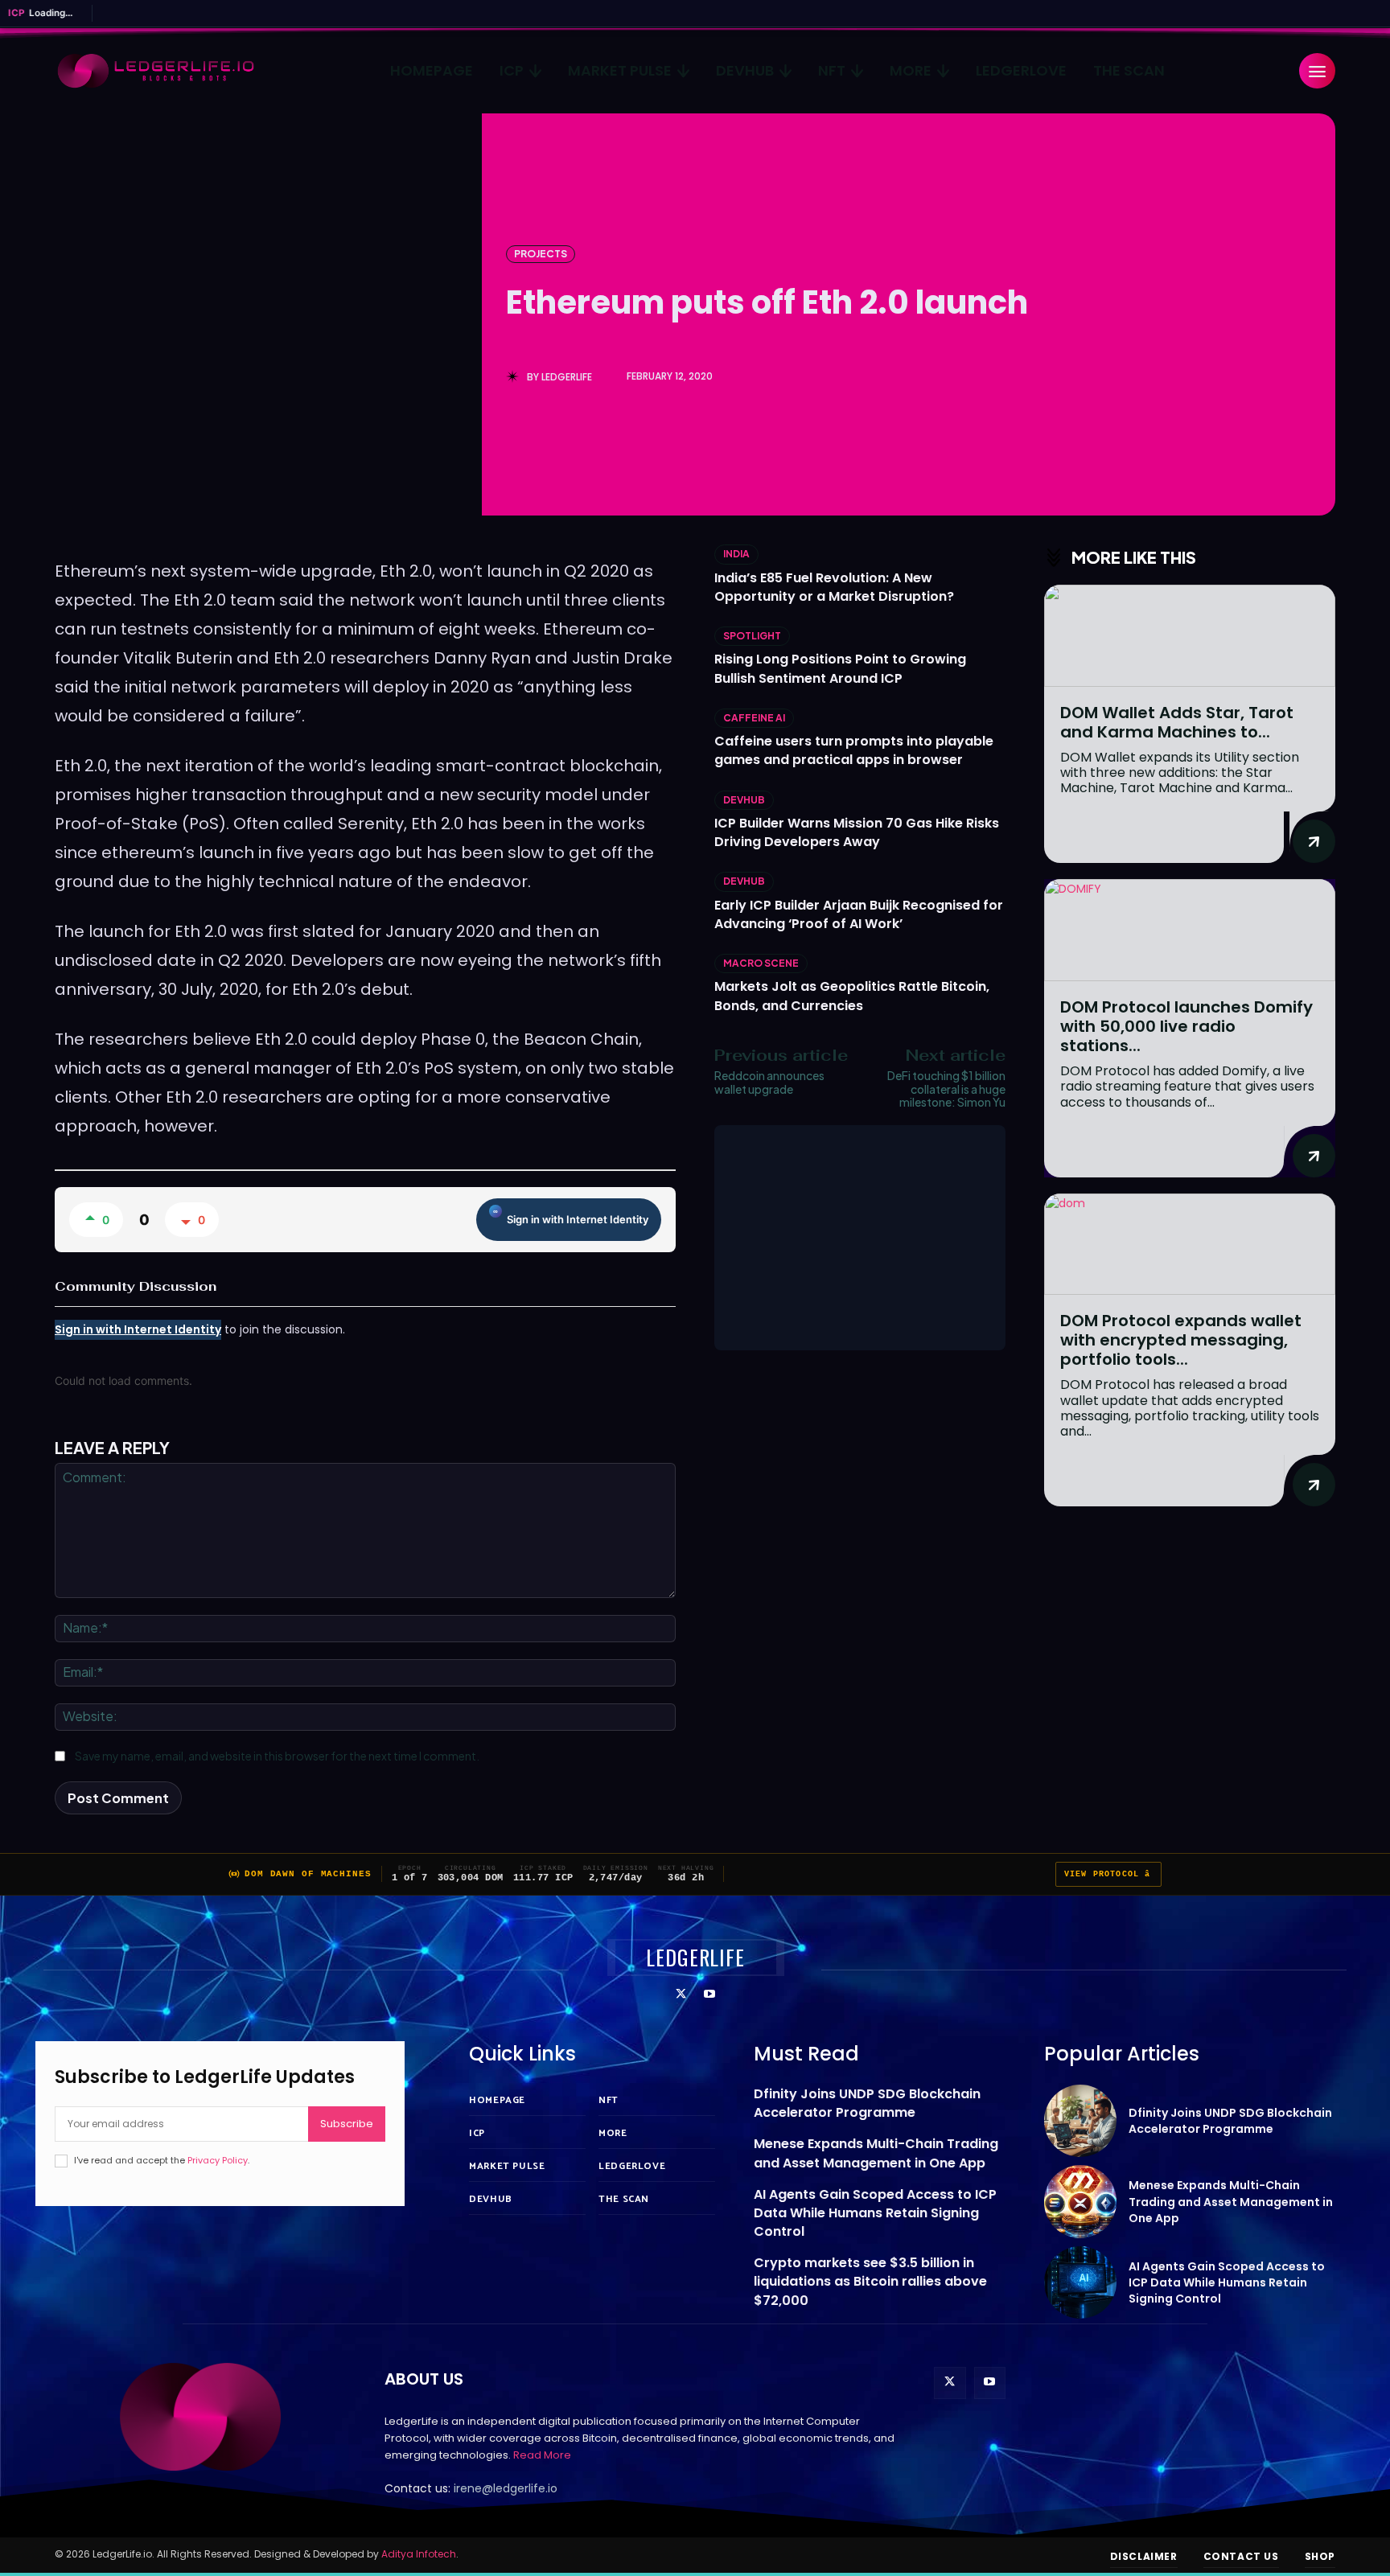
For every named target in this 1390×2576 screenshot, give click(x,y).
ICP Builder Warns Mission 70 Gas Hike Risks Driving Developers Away (857, 832)
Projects (541, 254)
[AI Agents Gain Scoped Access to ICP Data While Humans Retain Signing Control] (1081, 2283)
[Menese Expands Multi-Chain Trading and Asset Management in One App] (1081, 2202)
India (736, 554)
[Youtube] (709, 1995)
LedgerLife (567, 377)
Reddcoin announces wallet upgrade (769, 1082)
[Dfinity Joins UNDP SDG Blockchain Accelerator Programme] (1081, 2121)
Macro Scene (761, 963)
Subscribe (347, 2124)
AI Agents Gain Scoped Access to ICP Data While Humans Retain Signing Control (875, 2213)
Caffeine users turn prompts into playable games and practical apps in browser (854, 750)
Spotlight (752, 636)
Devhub (744, 800)
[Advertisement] (860, 1238)
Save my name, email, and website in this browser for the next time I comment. (277, 1756)
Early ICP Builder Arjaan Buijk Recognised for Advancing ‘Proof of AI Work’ (859, 914)
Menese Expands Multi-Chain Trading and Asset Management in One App (876, 2153)
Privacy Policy (218, 2160)
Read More (542, 2455)
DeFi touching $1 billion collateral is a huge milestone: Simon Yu (946, 1089)
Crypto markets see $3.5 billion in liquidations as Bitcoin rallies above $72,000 (870, 2281)
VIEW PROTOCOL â (1108, 1874)
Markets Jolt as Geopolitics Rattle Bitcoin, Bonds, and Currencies (852, 996)
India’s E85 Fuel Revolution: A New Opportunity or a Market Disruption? (834, 587)
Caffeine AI (754, 718)
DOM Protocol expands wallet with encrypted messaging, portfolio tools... (1181, 1340)
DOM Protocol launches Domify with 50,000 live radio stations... (1186, 1026)
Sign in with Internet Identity (578, 1219)
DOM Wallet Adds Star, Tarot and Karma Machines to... (1177, 722)
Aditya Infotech (419, 2554)
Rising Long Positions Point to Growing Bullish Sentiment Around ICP (840, 668)
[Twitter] (681, 1995)
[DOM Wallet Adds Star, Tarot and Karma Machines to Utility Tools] (1190, 636)
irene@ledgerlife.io (506, 2488)
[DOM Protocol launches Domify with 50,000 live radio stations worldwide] (1190, 930)
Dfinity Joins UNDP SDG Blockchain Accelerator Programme (867, 2103)
